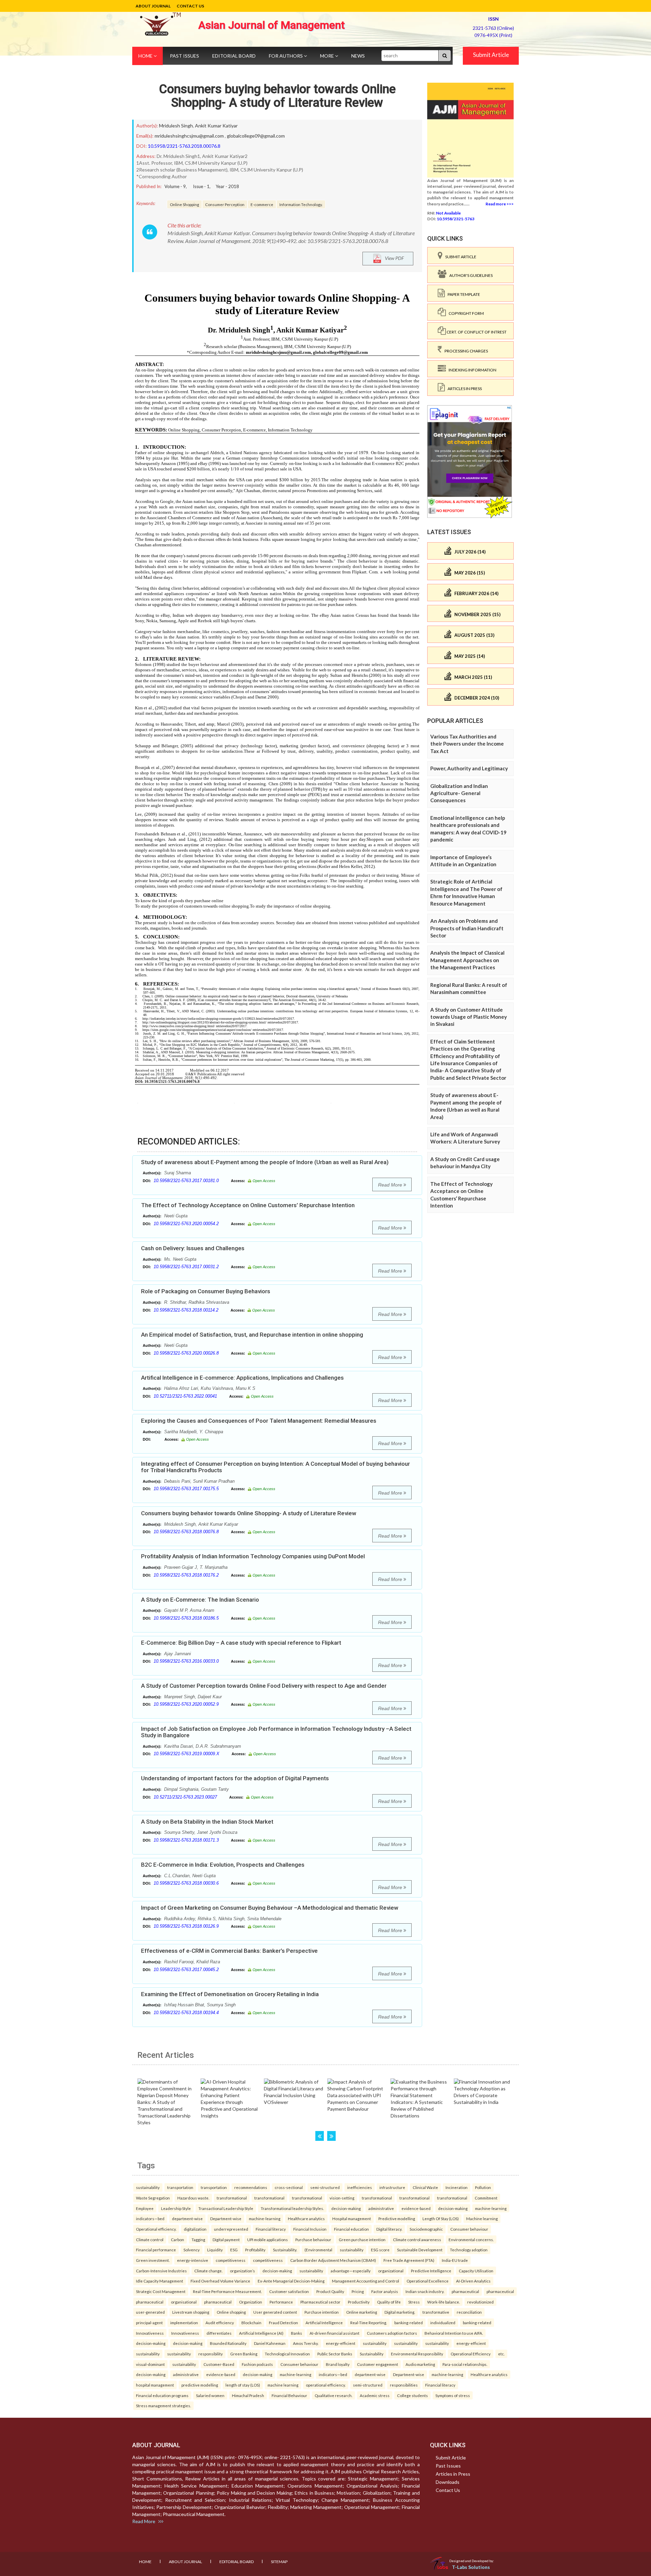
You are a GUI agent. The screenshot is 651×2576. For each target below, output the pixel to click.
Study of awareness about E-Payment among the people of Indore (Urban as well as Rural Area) (265, 1162)
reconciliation (469, 2312)
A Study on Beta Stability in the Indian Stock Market (207, 1822)
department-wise (187, 2218)
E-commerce (262, 204)
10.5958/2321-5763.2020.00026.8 (186, 1353)
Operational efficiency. (156, 2229)
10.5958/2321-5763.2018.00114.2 (186, 1310)
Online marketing (362, 2312)
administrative (381, 2208)
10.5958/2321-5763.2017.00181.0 (186, 1181)
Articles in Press (463, 389)
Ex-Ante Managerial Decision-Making (291, 2281)
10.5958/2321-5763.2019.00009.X (186, 1754)
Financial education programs (162, 2395)
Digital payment (226, 2239)
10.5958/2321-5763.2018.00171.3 (186, 1840)
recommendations (251, 2187)
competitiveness (231, 2260)
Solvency (192, 2250)
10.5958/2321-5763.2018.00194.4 (186, 2013)
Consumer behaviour (469, 2229)
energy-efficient (341, 2343)
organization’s (242, 2271)
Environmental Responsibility (417, 2354)
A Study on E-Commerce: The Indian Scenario (200, 1600)
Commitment (486, 2198)
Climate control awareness (417, 2239)
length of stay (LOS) (243, 2385)
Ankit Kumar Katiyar (216, 126)
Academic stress (375, 2395)
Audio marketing (420, 2364)
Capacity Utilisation (476, 2271)
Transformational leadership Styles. (292, 2208)
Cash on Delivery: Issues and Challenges (193, 1248)
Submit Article (491, 55)
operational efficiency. (326, 2385)
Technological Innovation (287, 2354)
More (328, 56)
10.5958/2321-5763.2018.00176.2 (186, 1575)
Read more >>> (500, 204)
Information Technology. (301, 204)
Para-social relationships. (465, 2364)
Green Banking (244, 2354)
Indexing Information (471, 370)
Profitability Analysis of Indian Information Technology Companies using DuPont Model (253, 1556)
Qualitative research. (333, 2395)
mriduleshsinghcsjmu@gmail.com (189, 136)
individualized (443, 2323)
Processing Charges (465, 351)
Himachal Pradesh (248, 2395)
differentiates (219, 2333)
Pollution (483, 2187)
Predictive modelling (397, 2218)
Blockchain (251, 2323)
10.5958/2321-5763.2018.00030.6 (186, 1883)
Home (146, 56)
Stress (414, 2302)
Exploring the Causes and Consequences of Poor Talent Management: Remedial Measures (259, 1421)
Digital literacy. (389, 2229)
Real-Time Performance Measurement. (227, 2291)
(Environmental (318, 2250)
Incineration (457, 2187)
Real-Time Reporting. (369, 2323)
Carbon (177, 2239)
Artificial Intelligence (324, 2323)
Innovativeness (150, 2333)
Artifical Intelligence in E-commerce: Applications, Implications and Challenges (242, 1378)
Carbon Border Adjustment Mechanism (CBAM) (333, 2260)
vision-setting (342, 2198)
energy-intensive (193, 2260)
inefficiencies (360, 2187)
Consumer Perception (225, 204)
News (358, 56)
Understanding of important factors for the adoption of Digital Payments (235, 1778)
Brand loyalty (338, 2364)
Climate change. (208, 2271)
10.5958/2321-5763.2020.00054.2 (186, 1224)
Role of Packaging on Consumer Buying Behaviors (206, 1291)
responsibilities (404, 2385)
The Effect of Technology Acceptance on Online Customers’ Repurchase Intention (248, 1205)
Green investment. (153, 2260)
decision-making (346, 2208)
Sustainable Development (420, 2250)
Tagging (198, 2239)
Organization (251, 2302)
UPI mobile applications (268, 2239)
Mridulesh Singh (176, 126)
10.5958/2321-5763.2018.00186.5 (186, 1618)
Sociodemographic (426, 2229)
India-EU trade (455, 2260)
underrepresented (231, 2229)
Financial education (351, 2229)
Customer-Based (219, 2364)
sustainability (148, 2187)
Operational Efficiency (471, 2354)
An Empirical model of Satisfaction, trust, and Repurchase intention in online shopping (252, 1335)
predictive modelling (200, 2385)
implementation (184, 2323)
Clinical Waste (425, 2187)
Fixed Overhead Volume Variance (220, 2281)
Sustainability (372, 2354)
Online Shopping (184, 204)
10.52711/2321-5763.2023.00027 (185, 1797)
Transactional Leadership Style (226, 2208)
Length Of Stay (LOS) (441, 2218)
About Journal (153, 6)
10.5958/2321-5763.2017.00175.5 (186, 1489)
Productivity (359, 2302)
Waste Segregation (153, 2198)
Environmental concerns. (471, 2239)
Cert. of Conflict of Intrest (476, 332)
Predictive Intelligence (431, 2271)
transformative (436, 2312)
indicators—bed (150, 2218)
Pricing (358, 2291)
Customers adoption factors (392, 2333)
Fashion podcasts (257, 2364)
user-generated (150, 2312)
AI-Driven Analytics (473, 2281)
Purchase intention (322, 2312)
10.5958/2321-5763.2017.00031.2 (186, 1267)
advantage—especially (351, 2271)
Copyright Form (465, 313)
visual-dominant (150, 2364)
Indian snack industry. (425, 2291)
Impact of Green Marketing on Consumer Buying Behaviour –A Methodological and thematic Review (270, 1908)
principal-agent (149, 2323)
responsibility (211, 2354)
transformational (232, 2198)
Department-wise (226, 2218)
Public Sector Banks (335, 2354)
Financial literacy (271, 2229)
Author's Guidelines (470, 275)
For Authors (286, 56)
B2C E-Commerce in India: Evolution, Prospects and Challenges (223, 1865)
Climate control (150, 2239)
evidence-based (416, 2208)
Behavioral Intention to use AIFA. (454, 2333)
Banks (297, 2333)
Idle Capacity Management (160, 2281)
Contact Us (190, 6)
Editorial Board (234, 56)
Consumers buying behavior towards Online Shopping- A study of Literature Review (277, 96)
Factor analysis (385, 2291)
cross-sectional (289, 2187)
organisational (184, 2302)
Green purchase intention (362, 2239)
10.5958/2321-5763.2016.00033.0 (186, 1661)
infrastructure (392, 2187)
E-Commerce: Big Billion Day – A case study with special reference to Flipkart (241, 1643)
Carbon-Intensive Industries (161, 2271)
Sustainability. (285, 2250)
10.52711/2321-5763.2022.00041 (185, 1396)
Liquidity (215, 2250)
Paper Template (462, 294)
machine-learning (491, 2208)
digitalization (195, 2229)
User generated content (275, 2312)
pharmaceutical (465, 2291)
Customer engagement (378, 2364)
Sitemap (279, 2562)
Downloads (448, 2482)
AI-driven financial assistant (334, 2333)
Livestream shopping (191, 2312)
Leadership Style (176, 2208)
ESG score (380, 2250)
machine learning (283, 2385)
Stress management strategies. (163, 2406)
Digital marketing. (400, 2312)
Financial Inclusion (310, 2229)
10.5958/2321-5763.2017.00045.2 (186, 1970)
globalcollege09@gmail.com (256, 136)
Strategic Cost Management (161, 2291)
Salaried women (210, 2395)
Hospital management (352, 2218)
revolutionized (480, 2302)
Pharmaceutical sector (320, 2302)
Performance (281, 2302)
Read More (391, 1185)
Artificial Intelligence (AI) (261, 2333)
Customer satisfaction (289, 2291)
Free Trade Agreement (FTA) (409, 2260)
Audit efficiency (220, 2323)
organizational (391, 2271)
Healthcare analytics (306, 2218)
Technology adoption (469, 2250)
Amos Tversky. (306, 2343)
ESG (234, 2250)
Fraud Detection (283, 2323)
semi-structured (325, 2187)
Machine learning (482, 2218)
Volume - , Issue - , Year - (202, 186)
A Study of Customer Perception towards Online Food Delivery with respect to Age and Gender (264, 1686)
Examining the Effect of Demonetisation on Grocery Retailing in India (230, 1994)
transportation (180, 2187)
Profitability (255, 2250)
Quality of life (389, 2302)
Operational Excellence (428, 2281)
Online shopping (231, 2312)
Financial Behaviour (289, 2395)
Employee (145, 2208)
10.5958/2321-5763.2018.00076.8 (184, 146)
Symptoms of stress (453, 2395)
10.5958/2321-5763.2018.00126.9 (186, 1926)
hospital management (155, 2385)
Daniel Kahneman (270, 2343)
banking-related (409, 2323)
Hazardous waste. (193, 2198)
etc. (501, 2354)
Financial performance (156, 2250)
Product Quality (330, 2291)
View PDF (393, 258)
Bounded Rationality (228, 2343)
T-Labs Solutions (471, 2567)
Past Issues (184, 56)
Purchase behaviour (313, 2239)
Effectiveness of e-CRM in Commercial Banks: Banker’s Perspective (229, 1951)
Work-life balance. (443, 2302)
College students (412, 2395)
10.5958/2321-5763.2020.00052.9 (186, 1704)
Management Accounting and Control (366, 2281)
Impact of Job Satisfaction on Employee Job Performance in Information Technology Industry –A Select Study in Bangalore (276, 1732)
